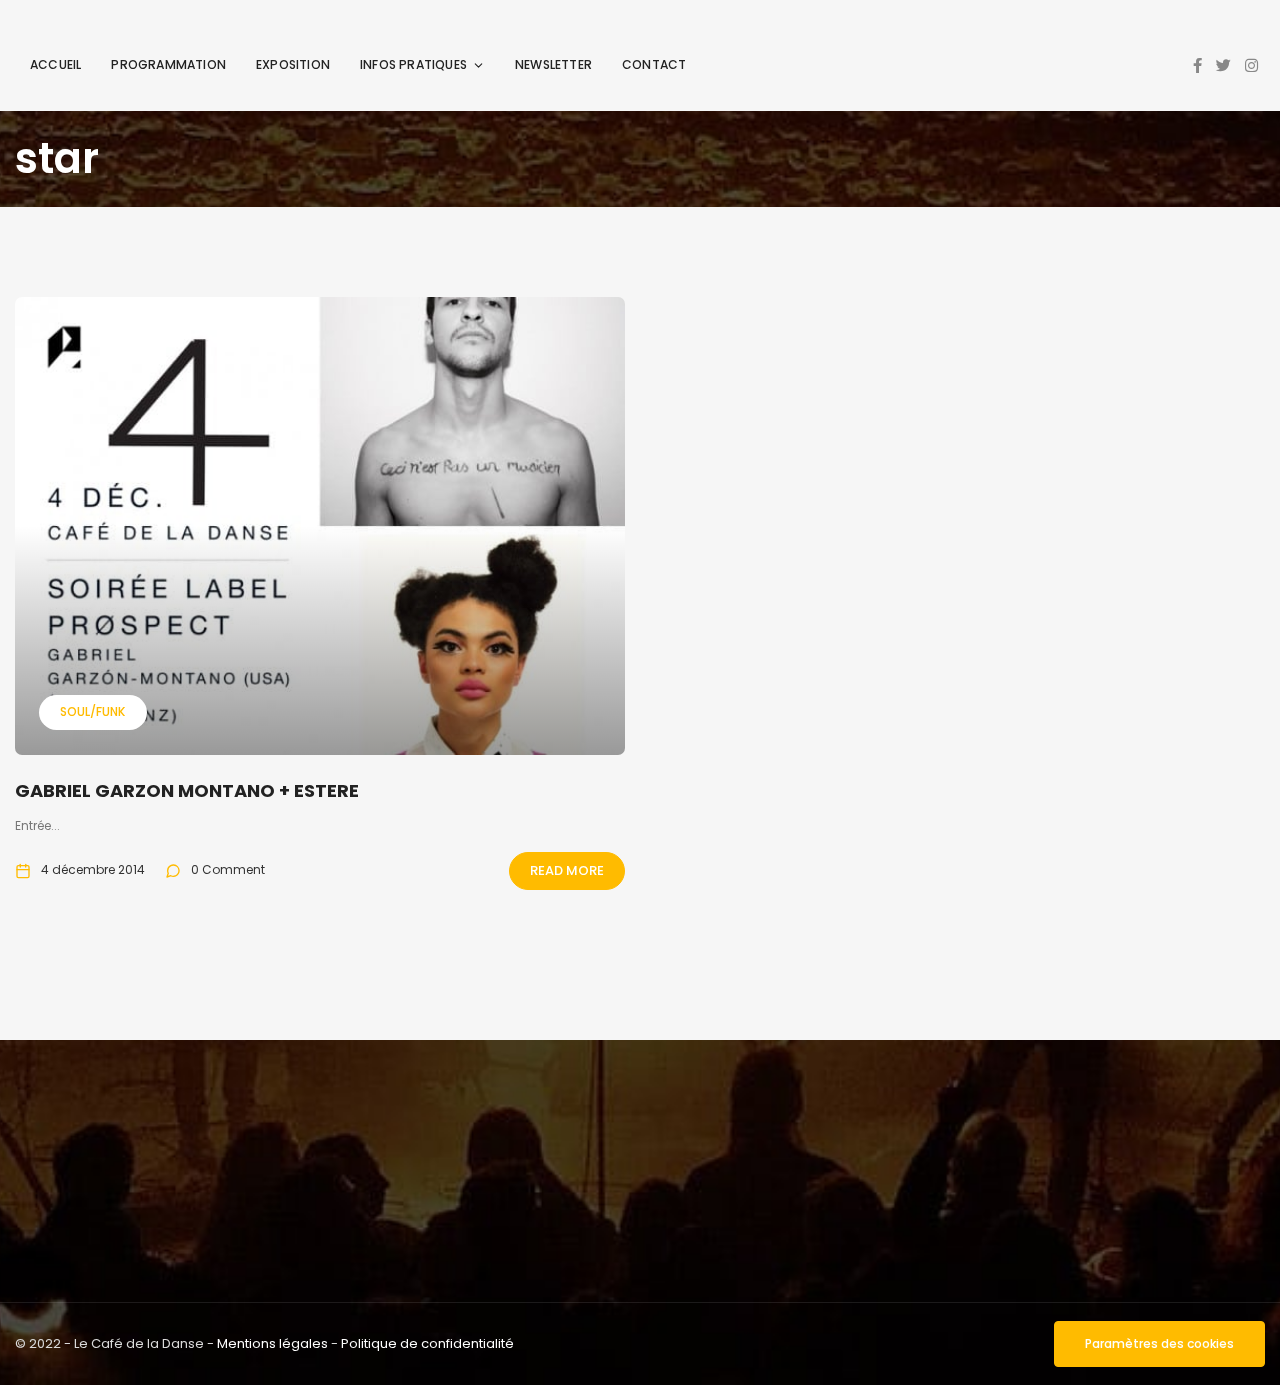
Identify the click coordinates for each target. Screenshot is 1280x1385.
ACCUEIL (55, 64)
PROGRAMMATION (168, 64)
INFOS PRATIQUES (413, 64)
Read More (567, 870)
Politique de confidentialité (427, 1343)
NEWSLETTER (553, 64)
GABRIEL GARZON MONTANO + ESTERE (187, 790)
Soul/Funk (92, 711)
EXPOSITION (293, 64)
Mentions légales (272, 1343)
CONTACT (654, 64)
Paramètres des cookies (1159, 1343)
